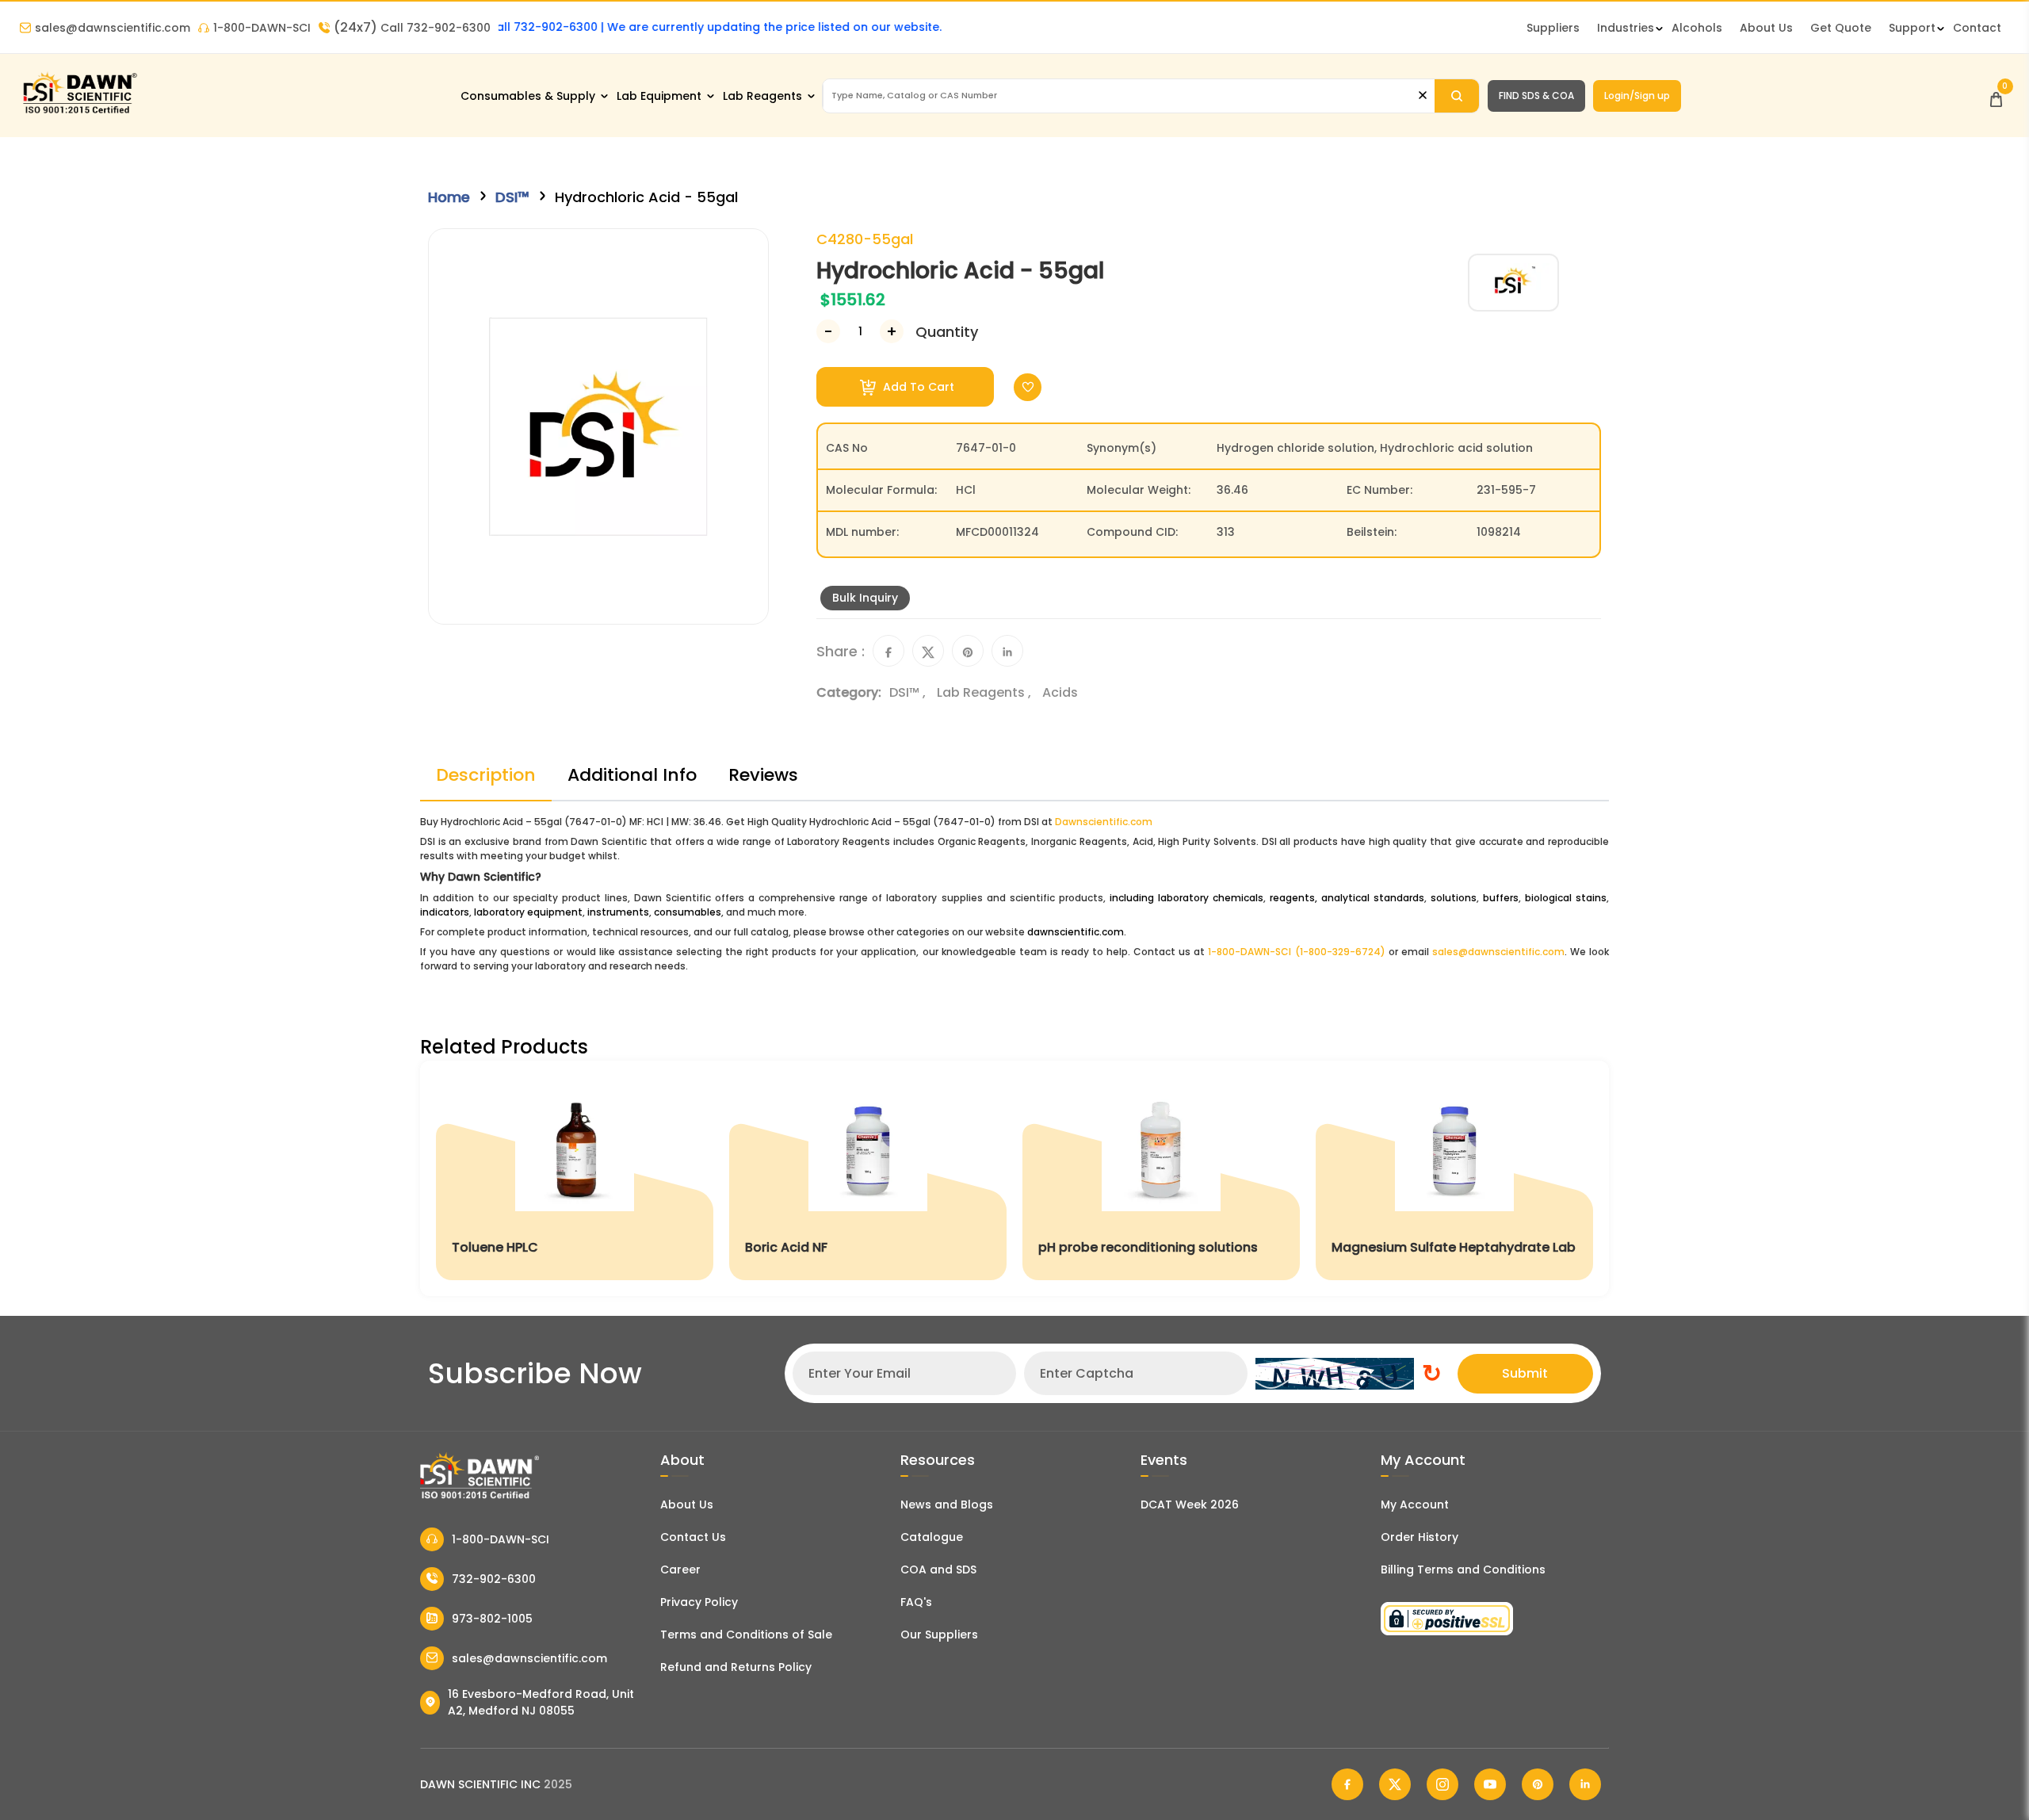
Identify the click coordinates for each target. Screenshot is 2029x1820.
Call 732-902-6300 (412, 28)
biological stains (1566, 898)
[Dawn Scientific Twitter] (1395, 1784)
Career (680, 1570)
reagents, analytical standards (1347, 898)
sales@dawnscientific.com (113, 28)
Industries (1626, 28)
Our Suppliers (939, 1635)
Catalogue (932, 1537)
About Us (1766, 28)
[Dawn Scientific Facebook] (1347, 1784)
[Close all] (1423, 96)
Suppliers (1553, 28)
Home (449, 197)
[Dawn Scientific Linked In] (1585, 1784)
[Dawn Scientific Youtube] (1490, 1784)
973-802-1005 (492, 1619)
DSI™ (512, 197)
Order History (1420, 1537)
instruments (618, 912)
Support (1912, 28)
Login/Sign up (1637, 96)
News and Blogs (947, 1505)
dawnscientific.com (1076, 932)
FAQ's (916, 1602)
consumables (688, 912)
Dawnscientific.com (1104, 822)
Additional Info (632, 775)
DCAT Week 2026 (1190, 1505)
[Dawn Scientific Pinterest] (1538, 1784)
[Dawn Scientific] (79, 112)
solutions (1454, 898)
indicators (445, 912)
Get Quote (1841, 28)
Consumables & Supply (528, 96)
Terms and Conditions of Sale (746, 1635)
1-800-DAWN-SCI (262, 28)
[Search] (1457, 96)
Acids (1060, 692)
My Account (1415, 1505)
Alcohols (1697, 28)
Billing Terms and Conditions (1463, 1570)
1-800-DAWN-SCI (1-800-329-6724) (1296, 952)
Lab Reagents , (986, 692)
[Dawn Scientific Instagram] (1442, 1784)
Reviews (763, 775)
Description (486, 775)
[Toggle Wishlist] (1028, 387)
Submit (1525, 1373)
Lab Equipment (659, 96)
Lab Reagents (762, 96)
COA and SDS (938, 1570)
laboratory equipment (528, 912)
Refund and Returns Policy (736, 1667)
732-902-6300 (494, 1579)
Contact (1977, 28)
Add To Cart (917, 387)
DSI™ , (909, 692)
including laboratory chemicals (1186, 898)
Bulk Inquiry (865, 598)
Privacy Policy (699, 1602)
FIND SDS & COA (1536, 96)
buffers (1501, 898)
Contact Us (693, 1537)
